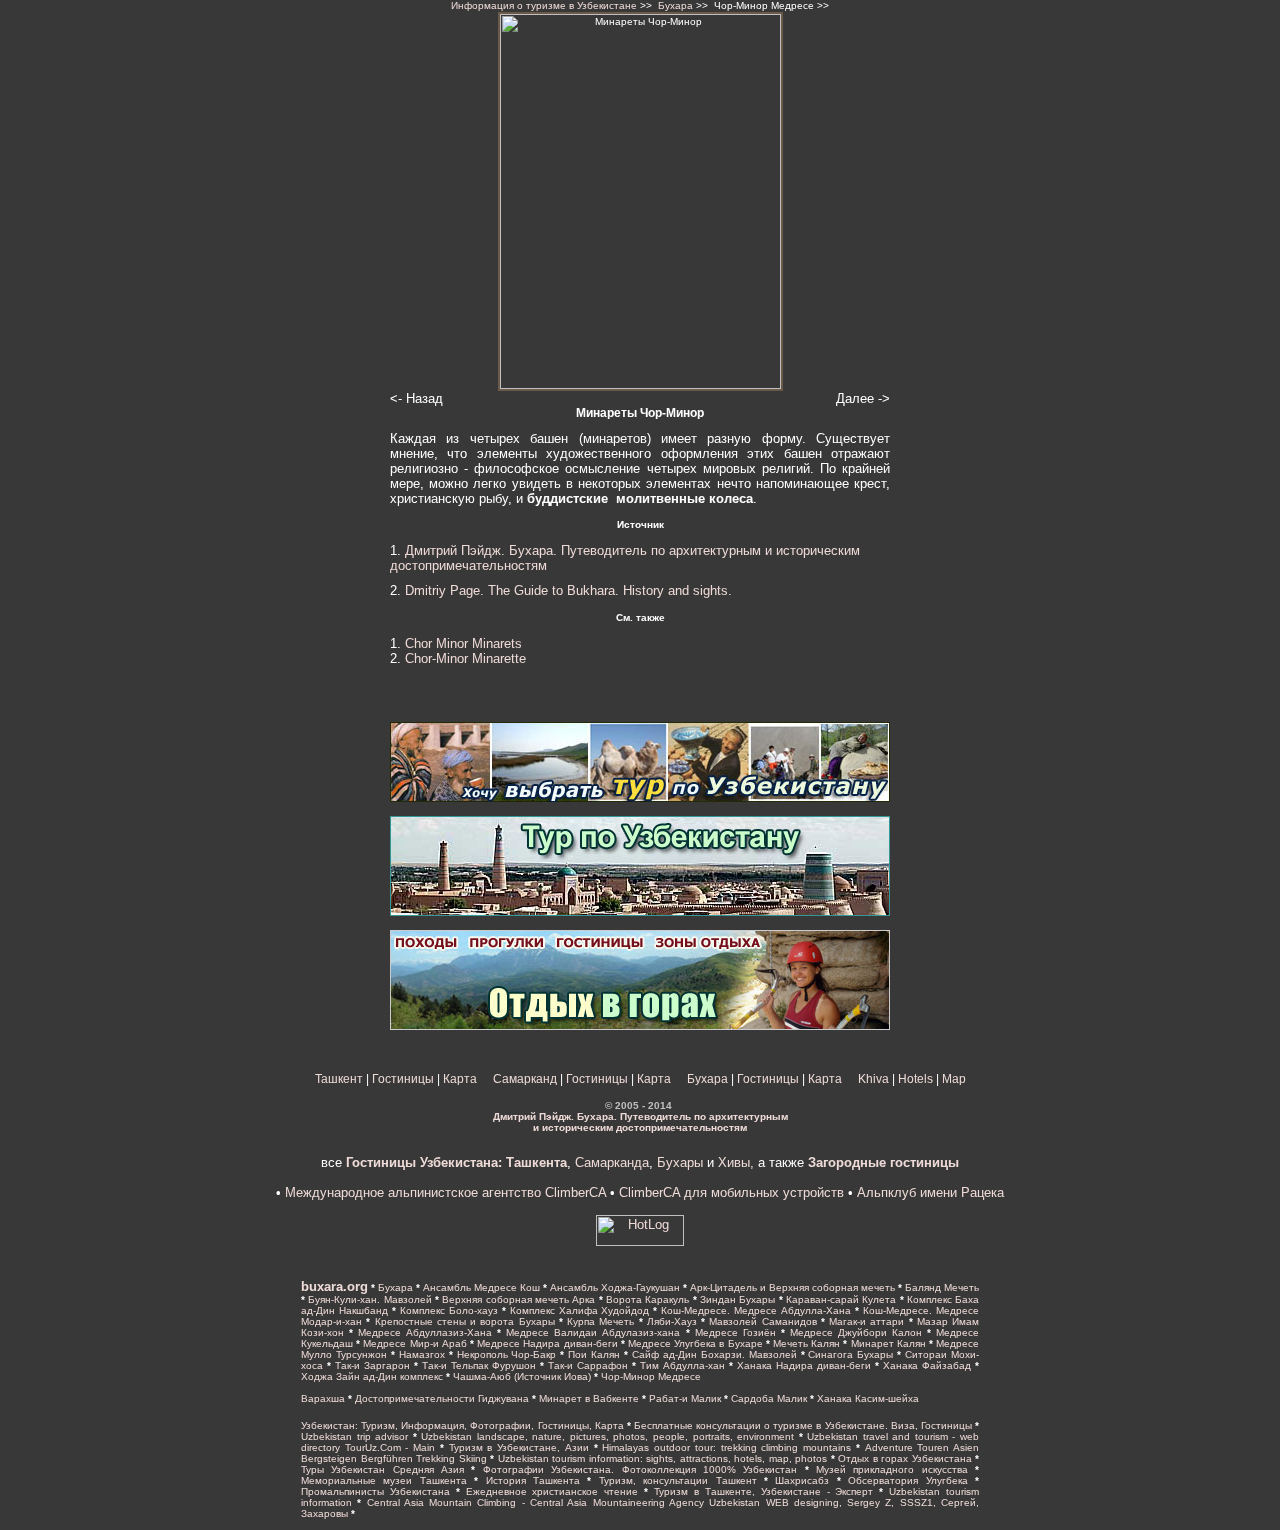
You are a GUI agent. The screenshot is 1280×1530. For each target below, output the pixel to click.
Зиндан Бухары (737, 1299)
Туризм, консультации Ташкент (678, 1480)
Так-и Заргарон (372, 1365)
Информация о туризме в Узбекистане (544, 5)
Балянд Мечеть (942, 1287)
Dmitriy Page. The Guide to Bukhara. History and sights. (568, 590)
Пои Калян (594, 1354)
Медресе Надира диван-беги (547, 1343)
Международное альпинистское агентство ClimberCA (445, 1192)
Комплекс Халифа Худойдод (580, 1310)
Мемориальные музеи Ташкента (384, 1480)
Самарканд (525, 1079)
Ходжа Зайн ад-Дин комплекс (372, 1376)
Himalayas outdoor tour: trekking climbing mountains (726, 1447)
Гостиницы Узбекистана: (424, 1162)
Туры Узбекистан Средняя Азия (382, 1469)
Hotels (915, 1079)
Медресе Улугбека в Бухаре (695, 1343)
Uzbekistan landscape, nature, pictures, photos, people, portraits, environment (607, 1436)
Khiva (873, 1079)
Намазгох (422, 1354)
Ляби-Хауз (672, 1321)
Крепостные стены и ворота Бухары (465, 1321)
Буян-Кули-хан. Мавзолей (369, 1299)
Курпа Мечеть (600, 1321)
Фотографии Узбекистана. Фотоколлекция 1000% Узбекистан (640, 1469)
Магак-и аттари (866, 1321)
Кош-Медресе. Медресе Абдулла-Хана (756, 1310)
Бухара (675, 5)
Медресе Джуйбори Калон (856, 1332)
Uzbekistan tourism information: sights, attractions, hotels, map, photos (663, 1458)
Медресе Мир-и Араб (414, 1343)
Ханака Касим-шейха (868, 1398)
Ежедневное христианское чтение (552, 1491)
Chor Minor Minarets (463, 643)
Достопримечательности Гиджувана (442, 1398)
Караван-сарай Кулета (841, 1299)
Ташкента (534, 1162)
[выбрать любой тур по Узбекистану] (640, 798)
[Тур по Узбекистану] (640, 912)
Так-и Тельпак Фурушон (479, 1365)
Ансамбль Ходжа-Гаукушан (615, 1287)
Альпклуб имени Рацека (930, 1192)
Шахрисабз (802, 1480)
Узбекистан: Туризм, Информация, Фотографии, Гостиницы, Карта (462, 1425)
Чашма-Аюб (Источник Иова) (522, 1376)
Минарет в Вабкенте (589, 1398)
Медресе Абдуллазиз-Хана (425, 1332)
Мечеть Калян (806, 1343)
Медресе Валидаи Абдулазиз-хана (593, 1332)
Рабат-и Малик (685, 1398)
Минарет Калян (888, 1343)
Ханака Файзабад (927, 1365)
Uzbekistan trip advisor (354, 1436)
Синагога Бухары (850, 1354)
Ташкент (339, 1079)
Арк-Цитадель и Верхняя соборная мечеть (792, 1287)
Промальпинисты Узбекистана (375, 1491)
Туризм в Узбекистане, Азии (519, 1447)
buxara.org (334, 1286)
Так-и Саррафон (588, 1365)
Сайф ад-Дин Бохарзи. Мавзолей (714, 1354)
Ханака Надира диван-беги (804, 1365)
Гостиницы (403, 1079)
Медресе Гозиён (735, 1332)
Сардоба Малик (769, 1398)
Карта (460, 1079)
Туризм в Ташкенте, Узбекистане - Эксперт (766, 1491)
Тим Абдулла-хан (682, 1365)
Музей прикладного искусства (892, 1469)
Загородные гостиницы (883, 1162)
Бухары (680, 1162)
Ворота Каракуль (647, 1299)
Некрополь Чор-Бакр (507, 1354)
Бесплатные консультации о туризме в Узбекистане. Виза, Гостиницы (803, 1425)
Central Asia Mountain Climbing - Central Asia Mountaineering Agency (535, 1502)
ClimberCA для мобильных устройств (731, 1192)
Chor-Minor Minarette (465, 658)
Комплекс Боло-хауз (449, 1310)
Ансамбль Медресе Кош (481, 1287)
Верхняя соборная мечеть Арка (518, 1299)
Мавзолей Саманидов (762, 1321)
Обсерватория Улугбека (907, 1480)
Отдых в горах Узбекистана (905, 1458)
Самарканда (612, 1162)
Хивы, (736, 1162)
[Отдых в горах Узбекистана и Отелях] (640, 1026)
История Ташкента (533, 1480)
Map (954, 1079)
